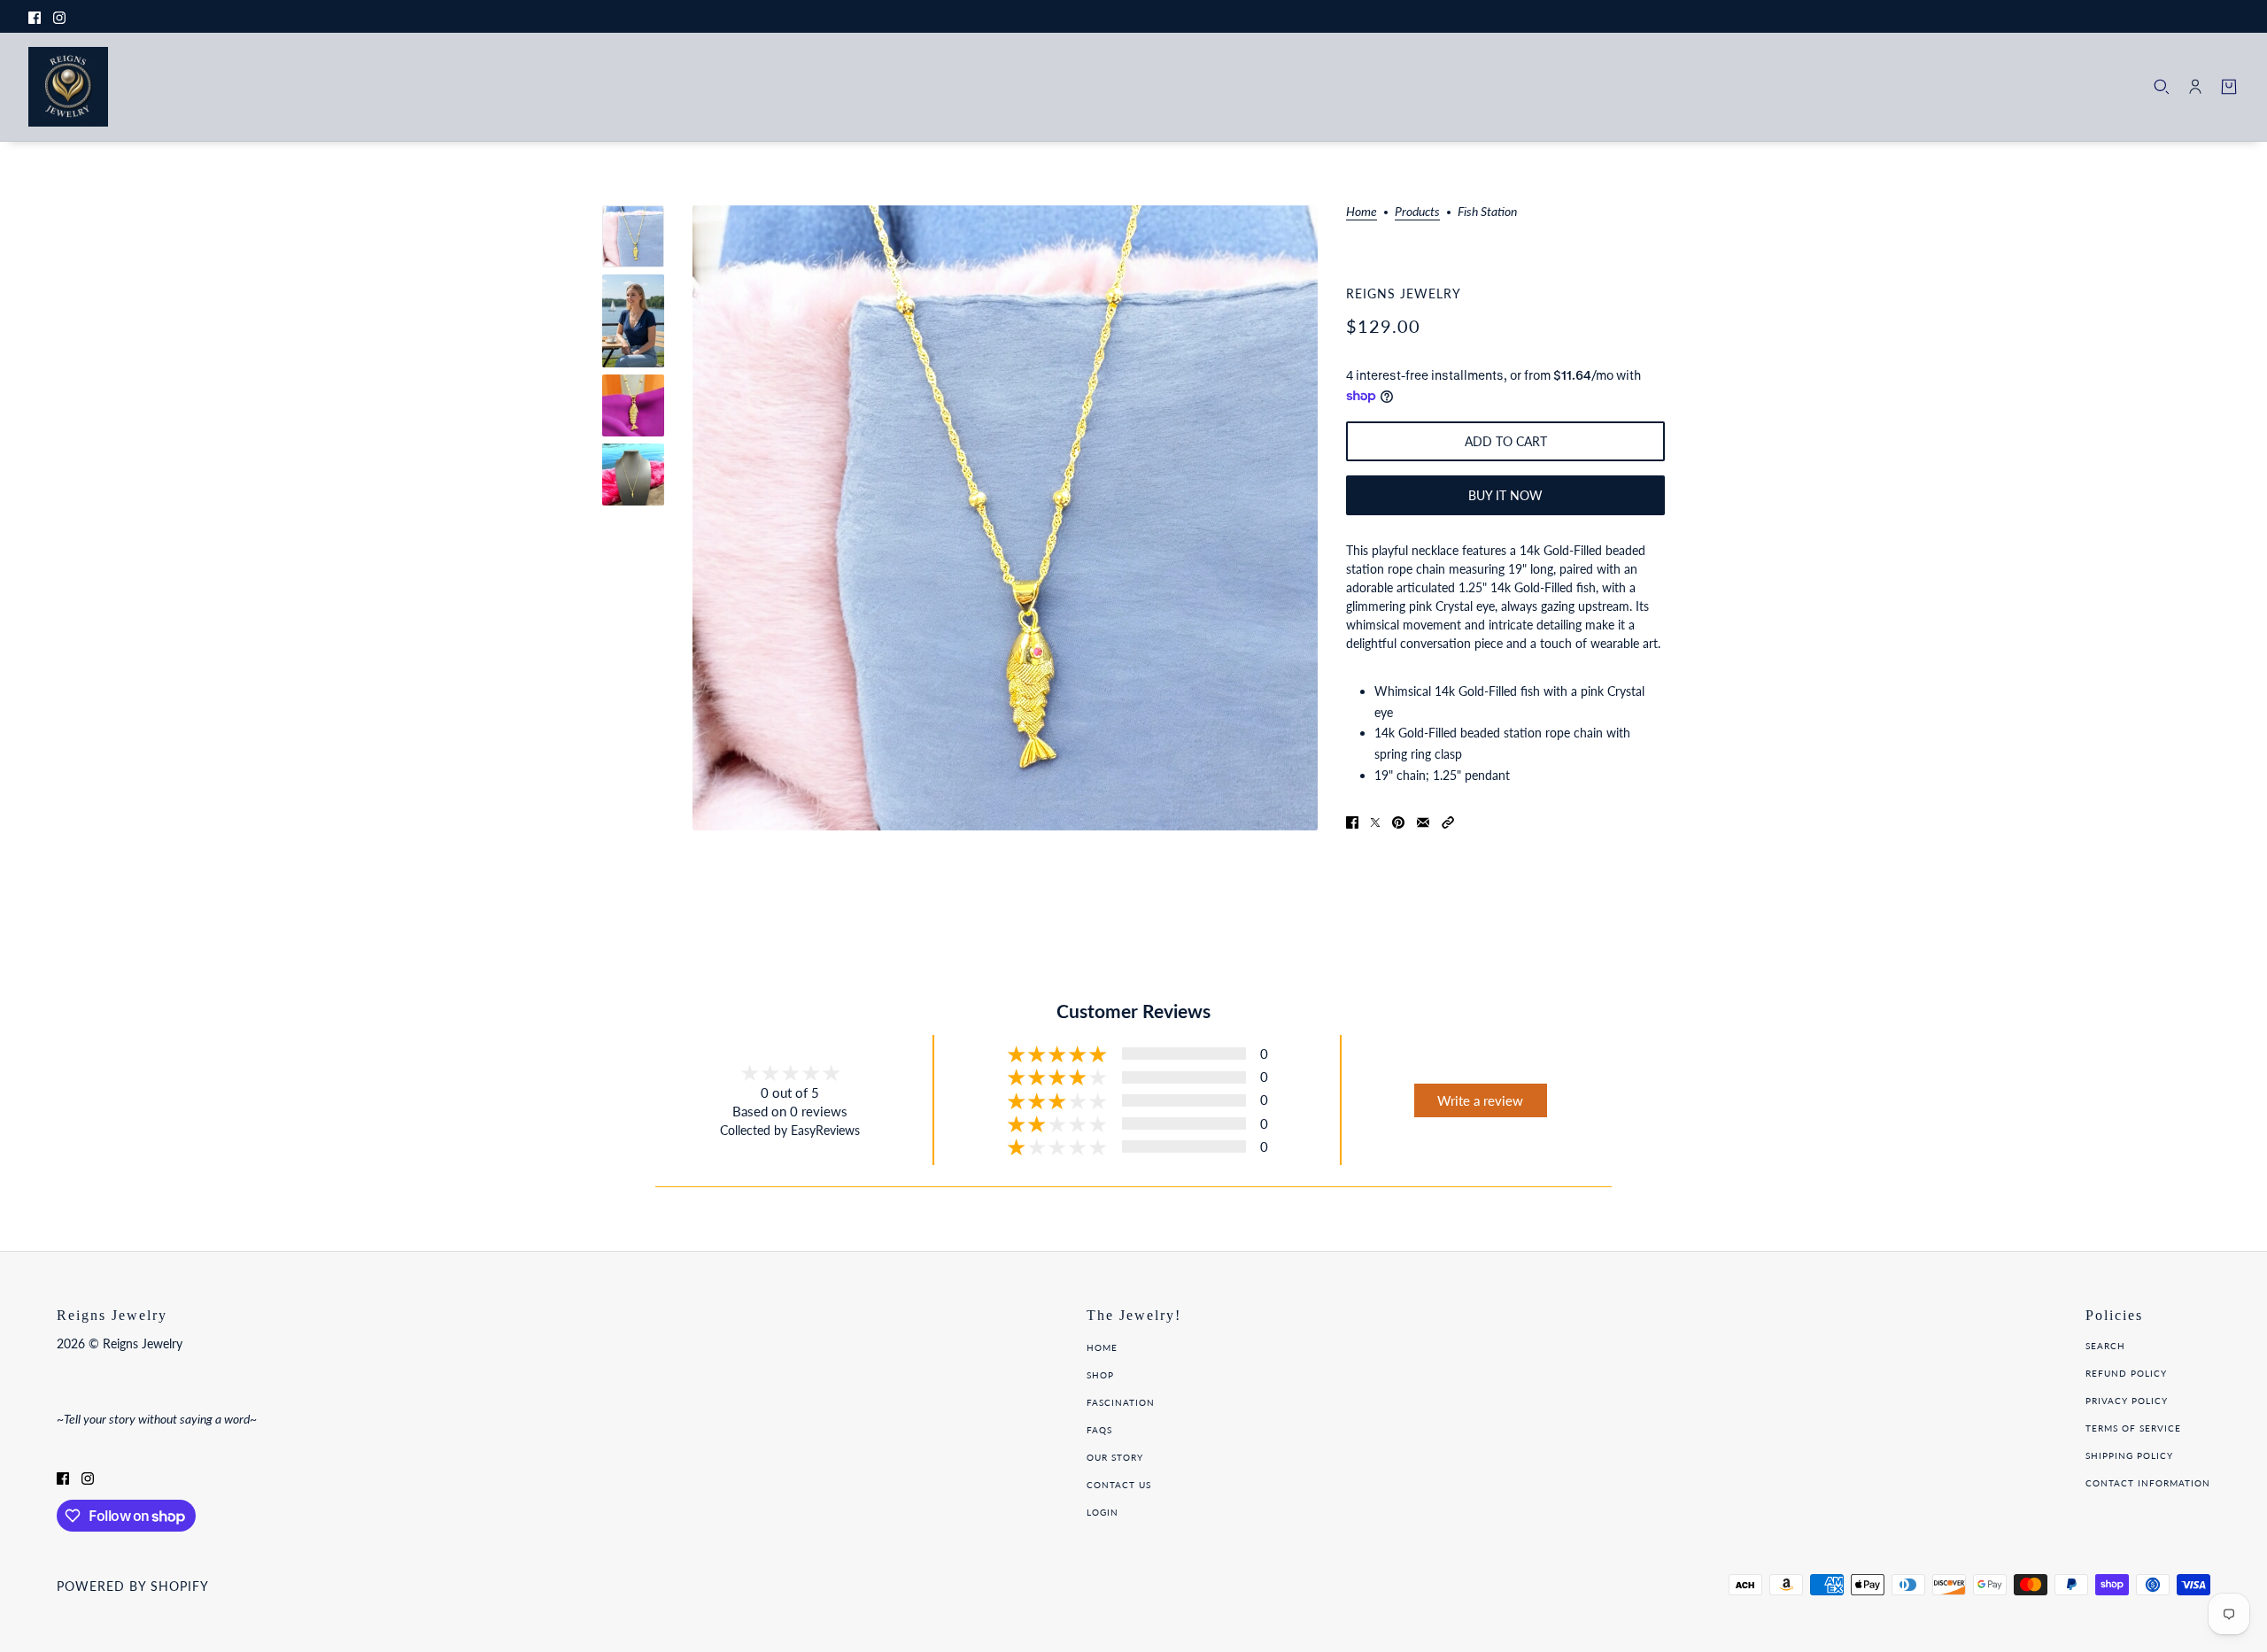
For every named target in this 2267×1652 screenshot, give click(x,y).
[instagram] (59, 16)
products (1417, 212)
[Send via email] (1423, 820)
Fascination (1121, 1402)
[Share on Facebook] (1352, 820)
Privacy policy (2127, 1401)
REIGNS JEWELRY (1404, 293)
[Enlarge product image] (1005, 518)
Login (1103, 1512)
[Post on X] (1375, 820)
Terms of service (2133, 1428)
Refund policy (2126, 1373)
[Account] (2195, 87)
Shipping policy (2129, 1455)
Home (1362, 212)
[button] (1448, 820)
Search (2105, 1346)
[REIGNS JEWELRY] (68, 87)
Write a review (1480, 1100)
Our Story (1115, 1457)
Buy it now (1505, 495)
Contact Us (1119, 1485)
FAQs (1099, 1430)
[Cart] (2229, 87)
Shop (1100, 1375)
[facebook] (35, 16)
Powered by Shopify (133, 1586)
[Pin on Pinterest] (1398, 820)
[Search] (2162, 87)
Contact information (2148, 1483)
